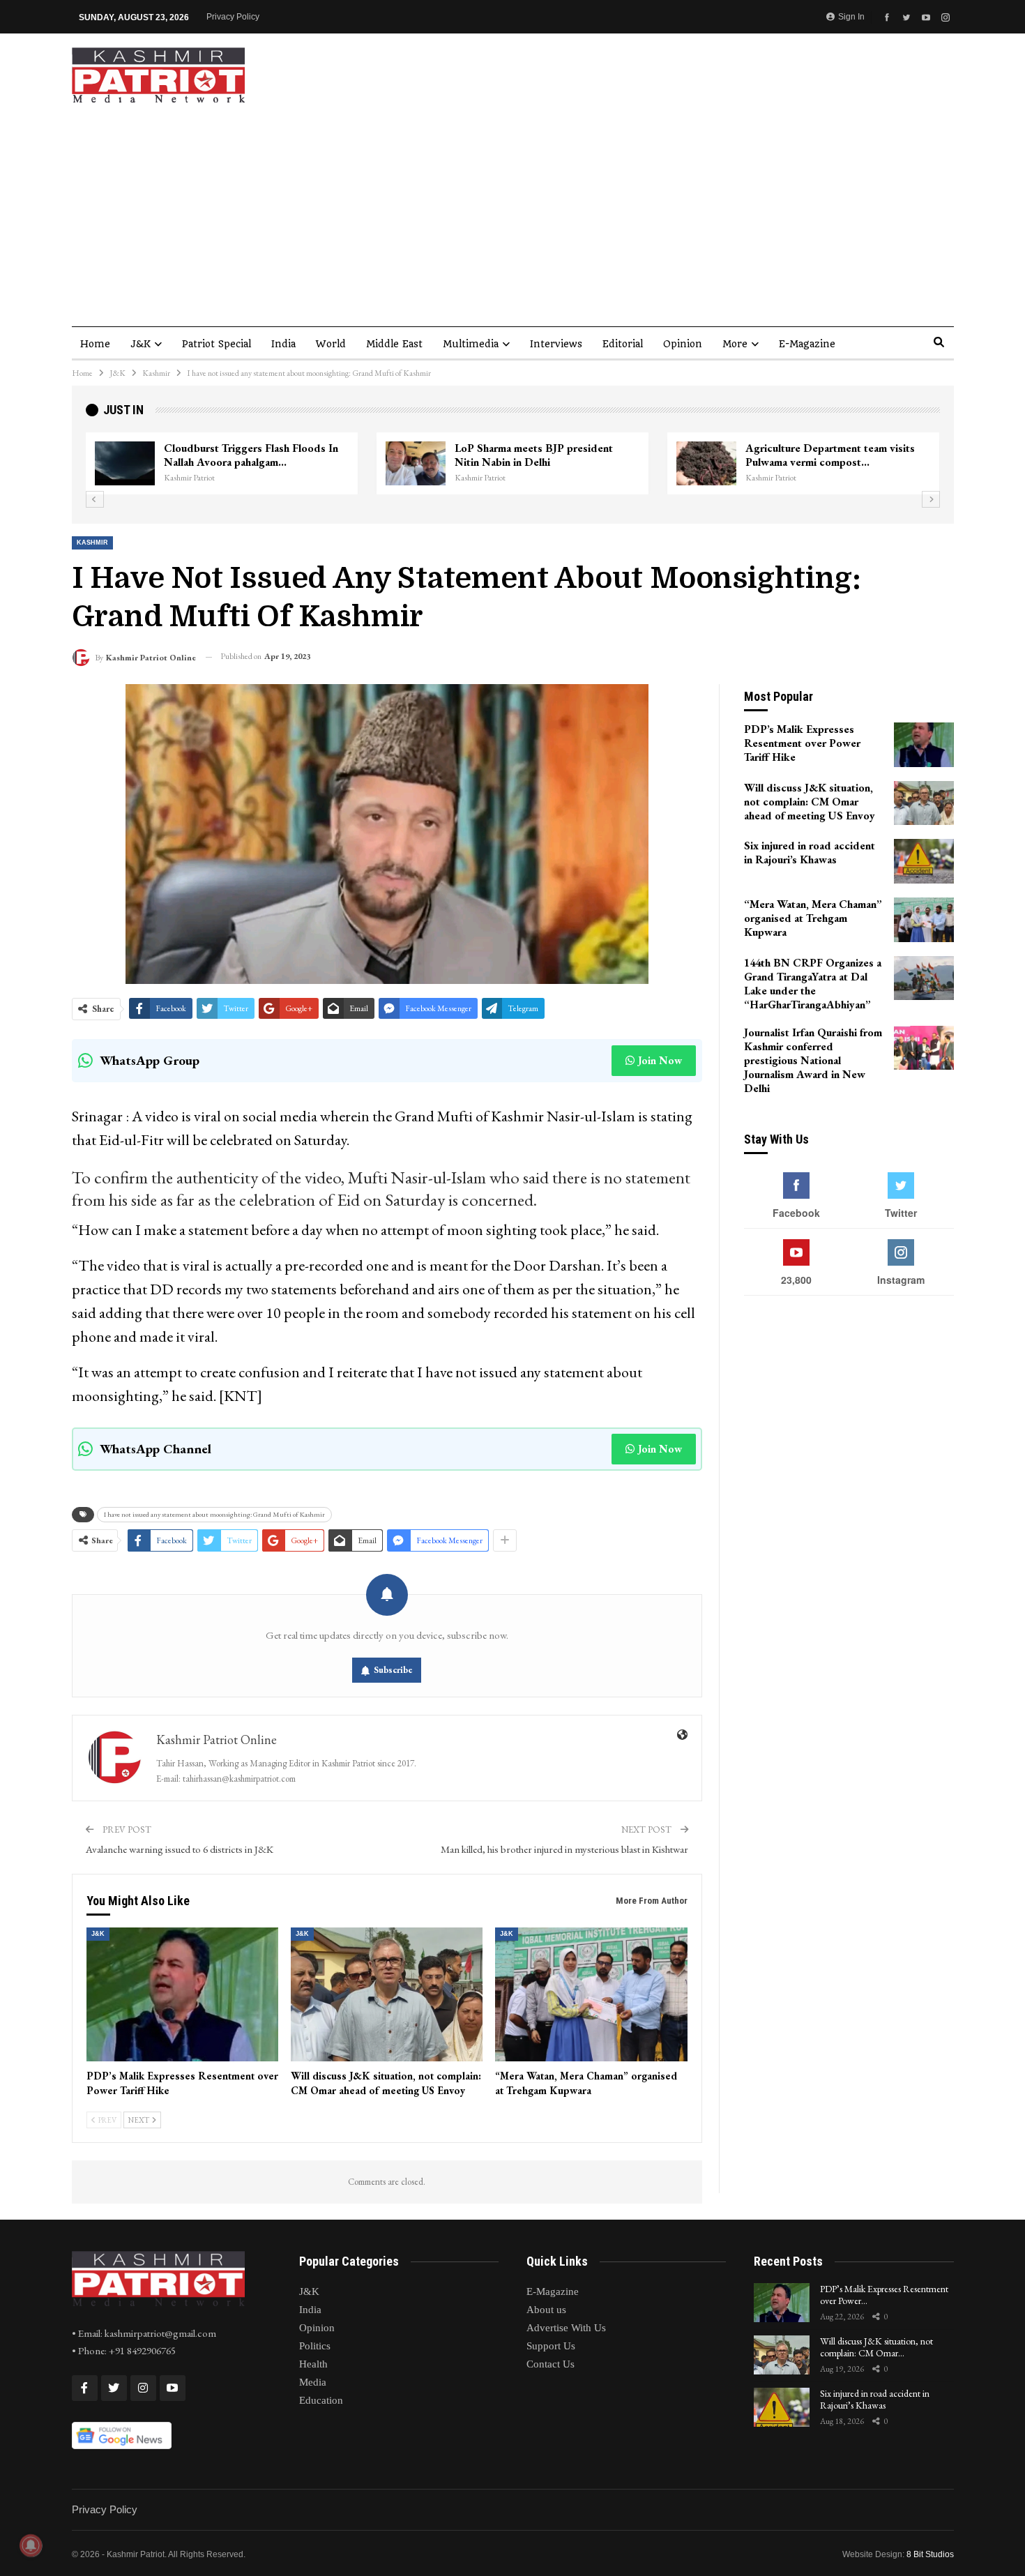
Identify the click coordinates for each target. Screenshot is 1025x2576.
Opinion (683, 344)
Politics (315, 2346)
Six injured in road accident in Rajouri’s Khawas (875, 2399)
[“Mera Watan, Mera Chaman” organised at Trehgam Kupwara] (591, 1995)
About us (546, 2310)
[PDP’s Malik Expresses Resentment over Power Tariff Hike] (182, 1995)
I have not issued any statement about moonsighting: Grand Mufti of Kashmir (214, 1514)
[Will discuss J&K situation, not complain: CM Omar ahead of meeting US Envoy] (387, 1995)
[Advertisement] (512, 208)
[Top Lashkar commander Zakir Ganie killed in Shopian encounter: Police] (706, 464)
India (283, 344)
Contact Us (551, 2364)
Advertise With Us (566, 2328)
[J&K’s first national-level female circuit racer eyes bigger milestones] (125, 464)
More (735, 344)
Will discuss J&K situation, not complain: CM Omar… (876, 2347)
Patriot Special (217, 344)
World (331, 344)
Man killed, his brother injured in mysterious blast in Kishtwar (564, 1849)
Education (321, 2400)
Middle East (394, 344)
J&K (141, 344)
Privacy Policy (233, 17)
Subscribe (393, 1670)
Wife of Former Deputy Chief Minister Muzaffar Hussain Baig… (546, 455)
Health (313, 2364)
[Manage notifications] (31, 2545)
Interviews (556, 344)
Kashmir (92, 543)
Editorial (623, 344)
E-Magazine (807, 344)
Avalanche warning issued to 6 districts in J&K (180, 1849)
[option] (513, 464)
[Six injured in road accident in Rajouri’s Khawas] (924, 861)
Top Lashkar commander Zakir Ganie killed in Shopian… (833, 455)
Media (313, 2382)
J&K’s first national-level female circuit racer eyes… (256, 455)
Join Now (660, 1060)
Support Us (551, 2346)
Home (95, 344)
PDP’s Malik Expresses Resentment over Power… (884, 2295)
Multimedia (471, 344)
